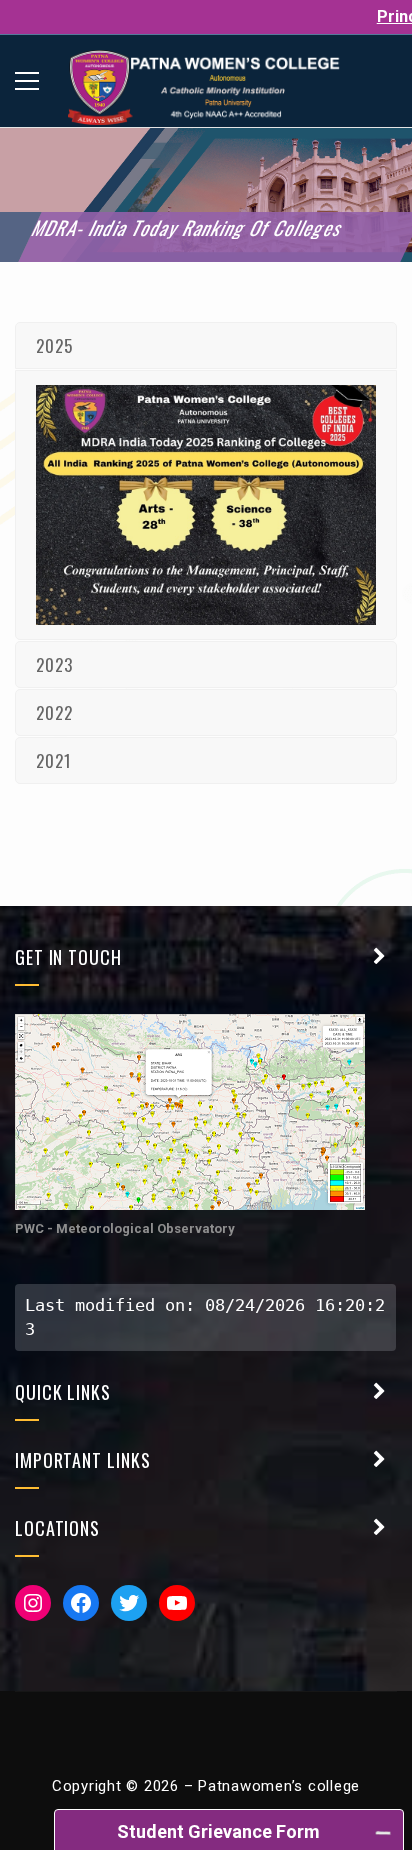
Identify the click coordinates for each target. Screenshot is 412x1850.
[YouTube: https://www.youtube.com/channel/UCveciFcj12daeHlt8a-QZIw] (177, 1603)
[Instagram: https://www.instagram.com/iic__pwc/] (33, 1603)
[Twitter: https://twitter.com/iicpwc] (129, 1603)
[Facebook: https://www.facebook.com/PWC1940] (81, 1603)
